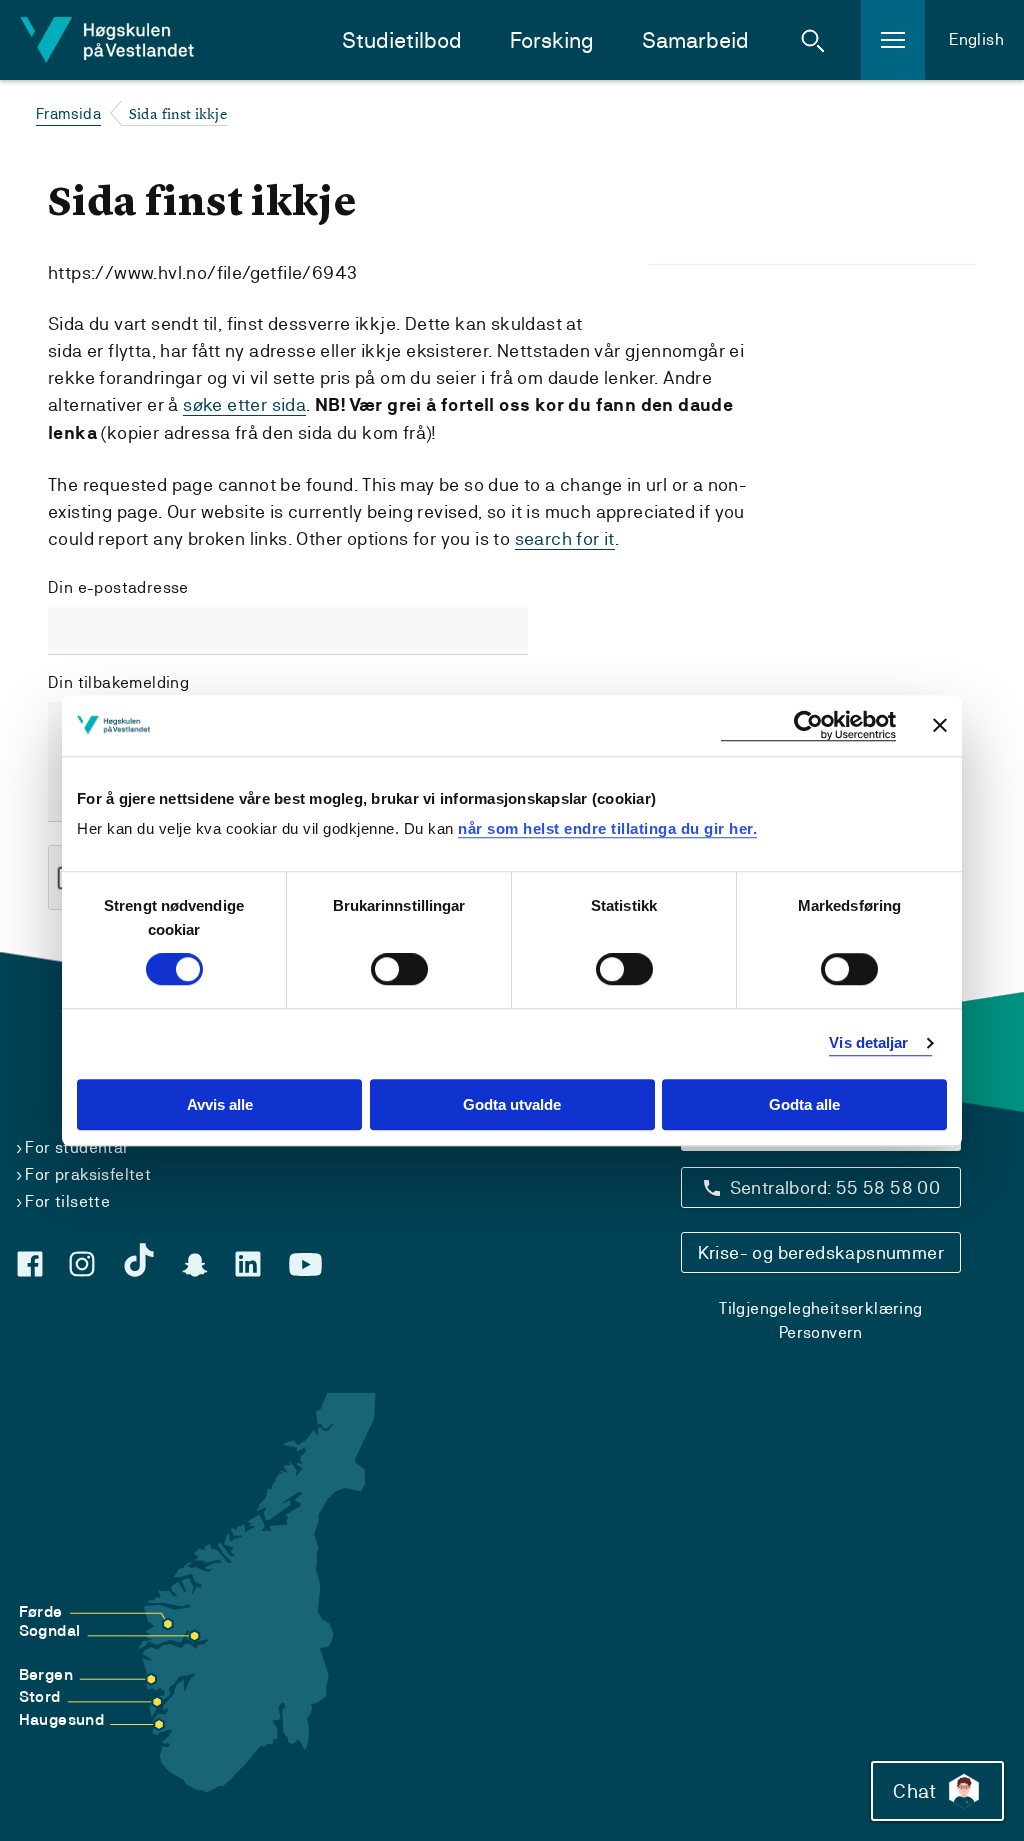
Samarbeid (695, 40)
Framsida (68, 113)
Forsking (552, 40)
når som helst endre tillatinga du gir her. (607, 828)
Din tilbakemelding (118, 682)
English (976, 39)
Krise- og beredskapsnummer (821, 1252)
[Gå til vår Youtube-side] (305, 1265)
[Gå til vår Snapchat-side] (195, 1265)
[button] (813, 40)
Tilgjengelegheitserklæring (820, 1308)
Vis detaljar (868, 1043)
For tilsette (67, 1201)
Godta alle (804, 1104)
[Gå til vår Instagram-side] (82, 1264)
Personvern (821, 1332)
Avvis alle (220, 1104)
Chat (914, 1791)
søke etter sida (244, 404)
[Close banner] (940, 725)
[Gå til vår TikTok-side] (139, 1260)
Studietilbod (402, 40)
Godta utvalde (512, 1104)
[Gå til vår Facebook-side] (30, 1264)
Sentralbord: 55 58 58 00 (835, 1187)
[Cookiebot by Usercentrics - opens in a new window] (808, 725)
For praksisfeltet (88, 1174)
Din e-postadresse (118, 587)
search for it (565, 538)
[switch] (399, 970)
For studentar (77, 1147)
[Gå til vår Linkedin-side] (248, 1264)
